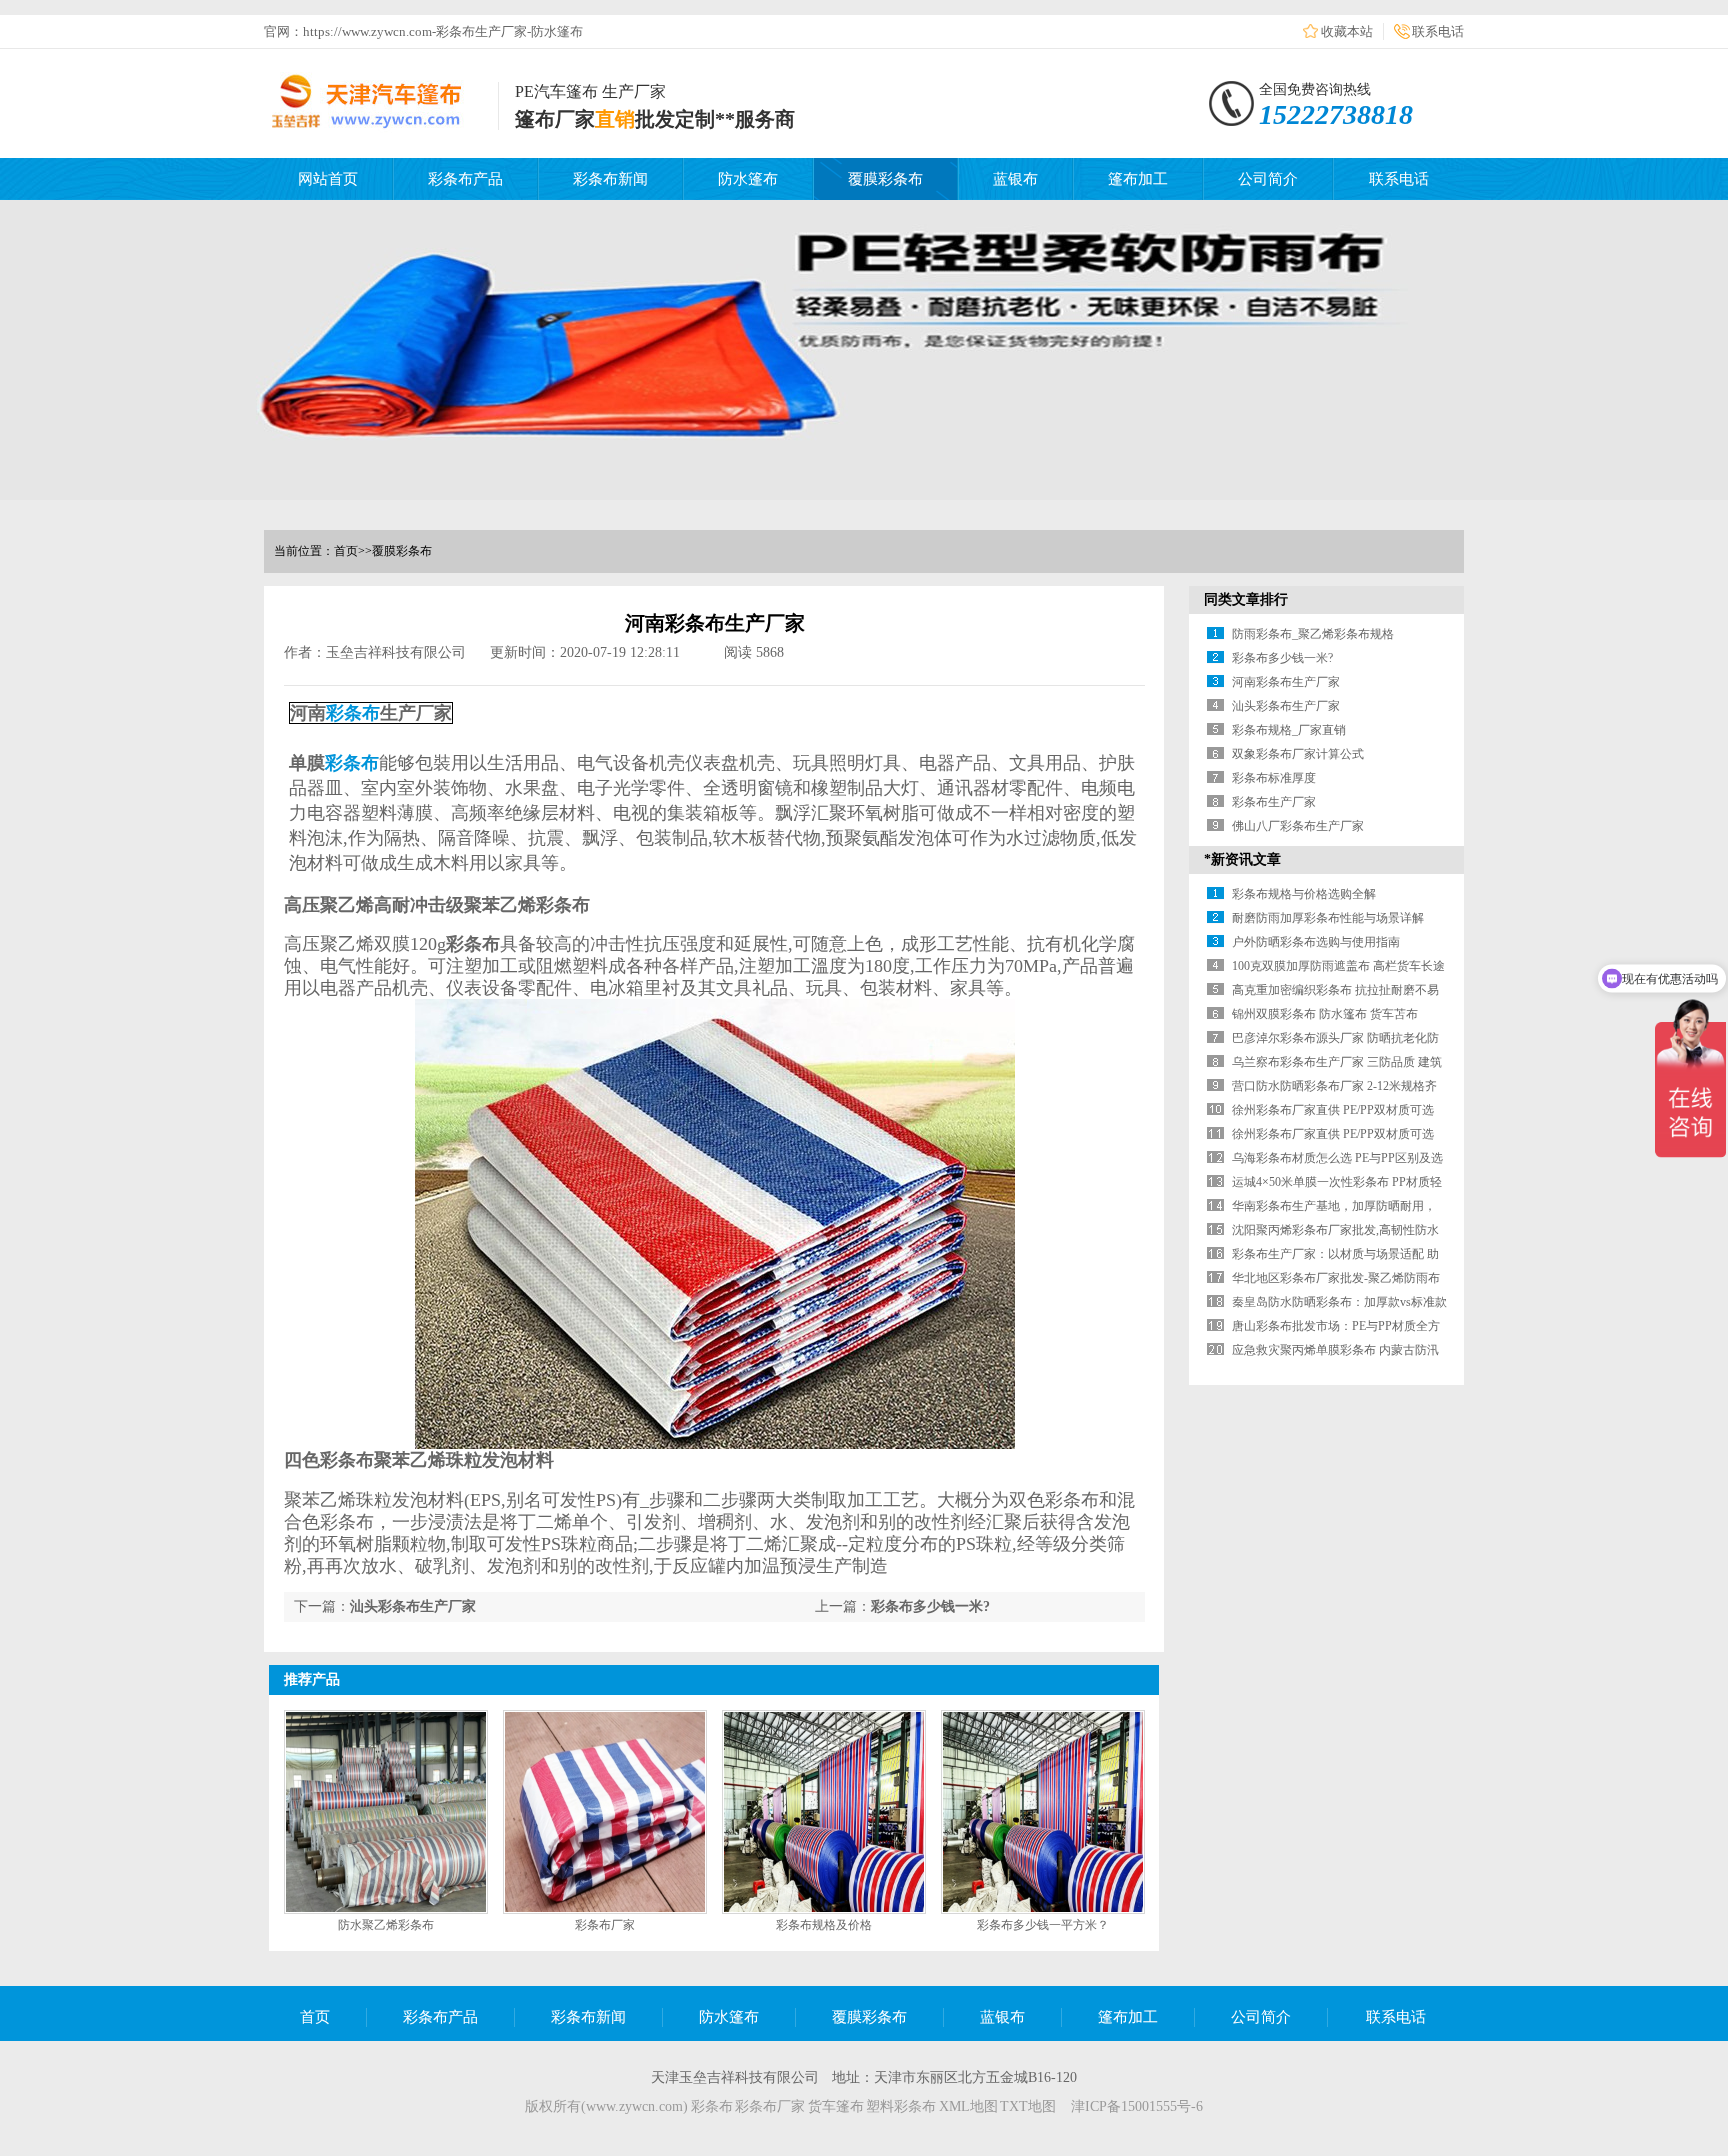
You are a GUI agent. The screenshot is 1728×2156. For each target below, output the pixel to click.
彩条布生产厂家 (1274, 802)
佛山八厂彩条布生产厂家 (1298, 826)
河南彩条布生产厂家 (1286, 682)
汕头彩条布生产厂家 (413, 1606)
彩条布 (353, 713)
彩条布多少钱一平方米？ (1043, 1925)
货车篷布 (836, 2106)
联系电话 (1438, 31)
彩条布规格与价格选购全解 (1304, 894)
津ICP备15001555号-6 (1137, 2106)
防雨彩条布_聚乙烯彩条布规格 (1313, 634)
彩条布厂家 (605, 1925)
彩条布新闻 (610, 179)
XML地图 (968, 2106)
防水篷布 (748, 179)
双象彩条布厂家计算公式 (1298, 754)
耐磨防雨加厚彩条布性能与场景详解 (1328, 918)
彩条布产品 (465, 179)
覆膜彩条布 (885, 179)
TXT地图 (1028, 2106)
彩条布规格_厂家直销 (1289, 730)
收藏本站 (1347, 31)
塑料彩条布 (901, 2106)
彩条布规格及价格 (824, 1925)
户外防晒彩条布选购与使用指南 (1316, 942)
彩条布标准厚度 (1274, 778)
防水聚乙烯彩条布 (386, 1925)
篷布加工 (1138, 179)
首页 (346, 551)
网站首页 (328, 179)
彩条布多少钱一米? (930, 1606)
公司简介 (1268, 179)
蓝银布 (1015, 179)
